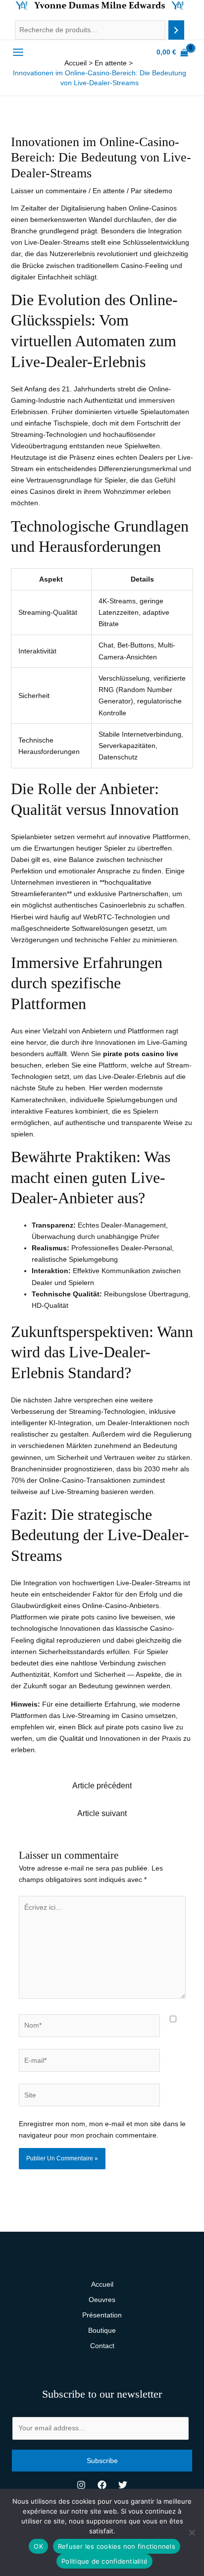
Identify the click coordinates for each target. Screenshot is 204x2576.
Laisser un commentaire (49, 191)
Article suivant (102, 1813)
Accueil (102, 2284)
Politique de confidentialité (104, 2561)
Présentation (102, 2315)
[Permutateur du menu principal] (18, 53)
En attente (109, 191)
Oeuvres (102, 2300)
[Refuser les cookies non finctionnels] (192, 2532)
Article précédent (102, 1786)
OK (38, 2546)
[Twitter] (123, 2485)
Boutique (102, 2330)
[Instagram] (81, 2485)
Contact (102, 2346)
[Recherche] (176, 30)
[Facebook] (102, 2485)
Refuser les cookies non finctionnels (117, 2546)
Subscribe (102, 2461)
